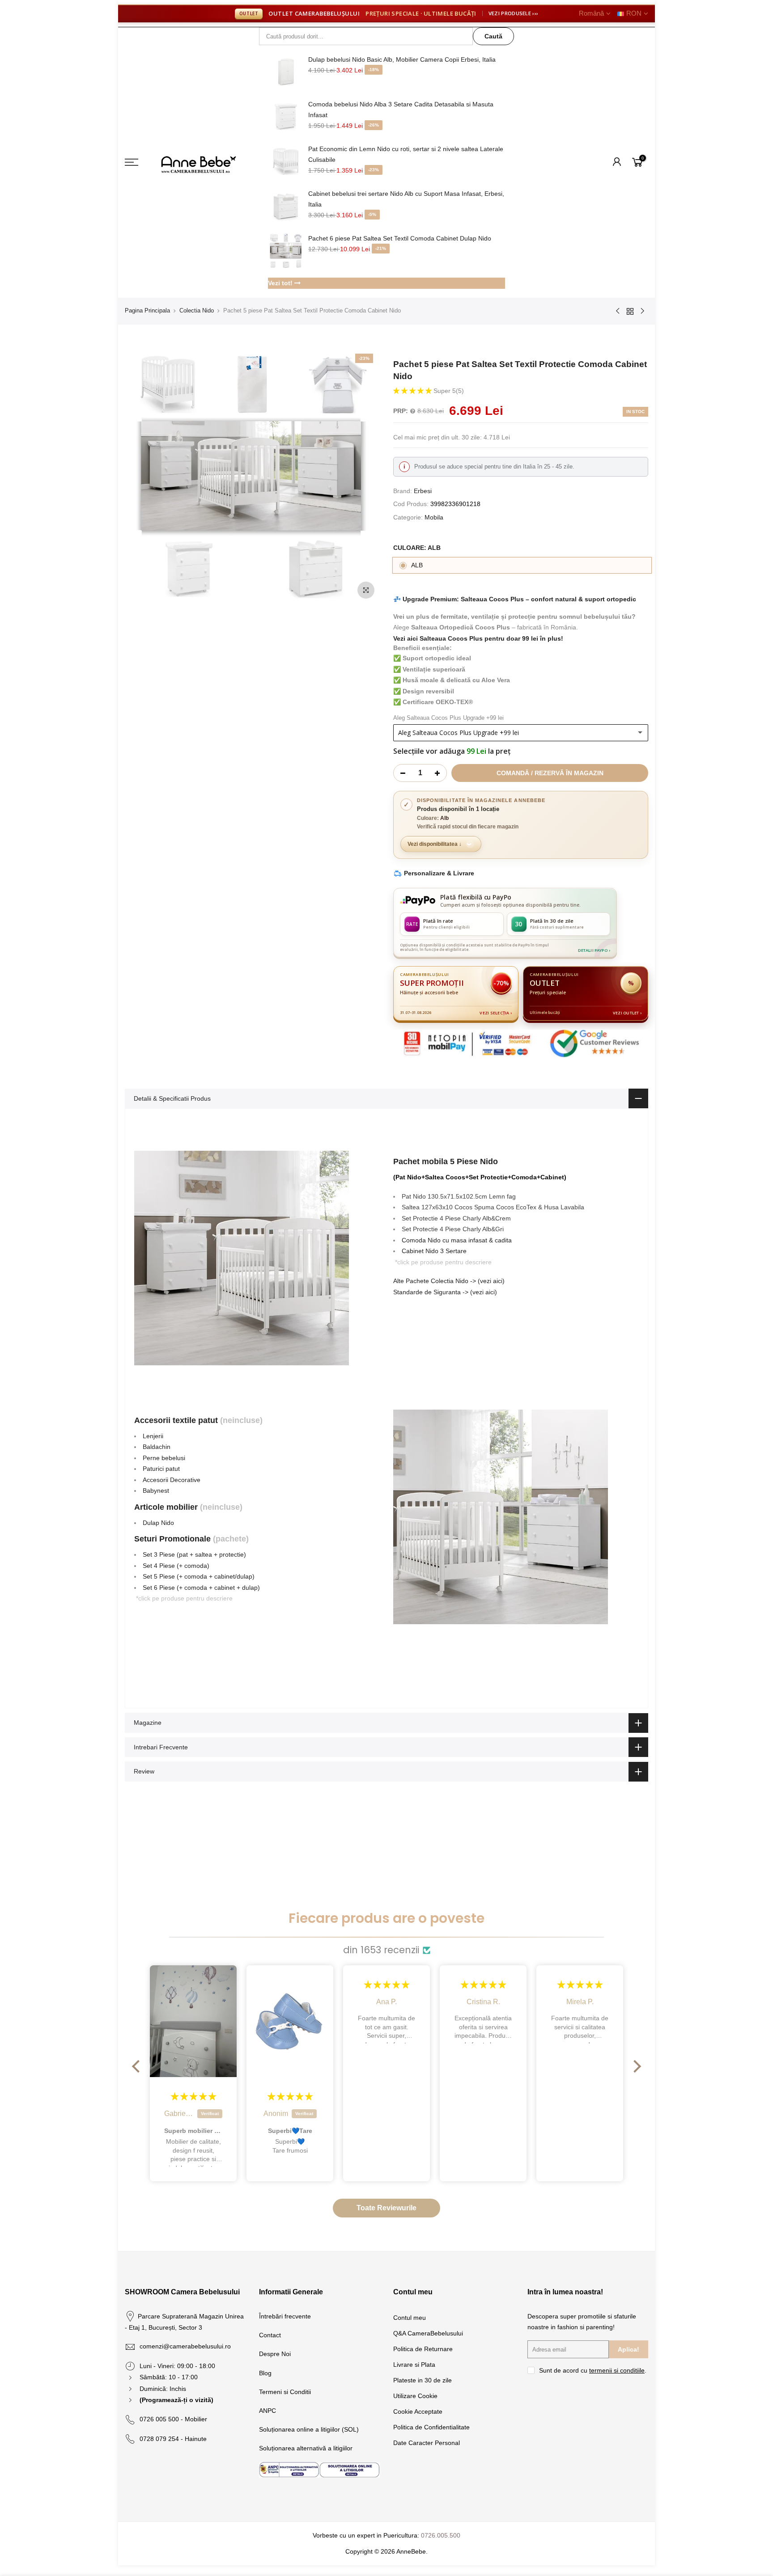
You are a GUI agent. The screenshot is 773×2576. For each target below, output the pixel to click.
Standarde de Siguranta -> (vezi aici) (445, 1292)
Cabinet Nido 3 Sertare (434, 1251)
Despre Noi (275, 2354)
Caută (493, 36)
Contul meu (410, 2318)
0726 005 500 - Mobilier (173, 2419)
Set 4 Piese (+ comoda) (176, 1566)
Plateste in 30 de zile (423, 2380)
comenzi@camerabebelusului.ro (185, 2346)
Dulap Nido (158, 1523)
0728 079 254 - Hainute (173, 2439)
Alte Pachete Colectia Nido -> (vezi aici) (449, 1281)
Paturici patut (161, 1469)
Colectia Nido (197, 310)
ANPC (268, 2411)
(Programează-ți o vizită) (176, 2400)
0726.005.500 (441, 2535)
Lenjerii (153, 1436)
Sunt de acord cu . (593, 2370)
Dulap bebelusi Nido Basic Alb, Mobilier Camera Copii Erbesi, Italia (402, 59)
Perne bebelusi (164, 1458)
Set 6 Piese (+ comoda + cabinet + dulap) (201, 1588)
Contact (270, 2335)
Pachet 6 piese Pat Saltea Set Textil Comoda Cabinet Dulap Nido (400, 238)
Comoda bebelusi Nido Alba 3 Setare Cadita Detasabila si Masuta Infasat (401, 110)
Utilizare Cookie (415, 2396)
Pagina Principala (147, 310)
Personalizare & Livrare (439, 873)
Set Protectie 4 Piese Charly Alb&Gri (453, 1229)
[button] (413, 391)
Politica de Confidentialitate (431, 2427)
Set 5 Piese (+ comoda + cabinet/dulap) (199, 1576)
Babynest (156, 1491)
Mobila (434, 517)
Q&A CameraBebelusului (428, 2333)
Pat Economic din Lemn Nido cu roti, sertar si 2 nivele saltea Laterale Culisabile (406, 154)
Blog (265, 2373)
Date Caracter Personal (427, 2443)
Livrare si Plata (414, 2365)
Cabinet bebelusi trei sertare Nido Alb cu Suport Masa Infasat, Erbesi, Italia (406, 199)
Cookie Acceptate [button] (418, 2411)
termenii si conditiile (617, 2370)
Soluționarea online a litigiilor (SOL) (309, 2429)
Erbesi (423, 491)
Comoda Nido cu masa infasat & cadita (457, 1240)
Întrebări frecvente (285, 2316)
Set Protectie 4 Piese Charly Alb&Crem (456, 1218)
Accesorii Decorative (172, 1480)
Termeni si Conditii (285, 2392)
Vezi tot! (281, 283)
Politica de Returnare (423, 2349)
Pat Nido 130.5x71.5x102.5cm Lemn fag (459, 1196)
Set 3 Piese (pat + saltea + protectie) (194, 1554)
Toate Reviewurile (386, 2208)
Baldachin (157, 1447)
